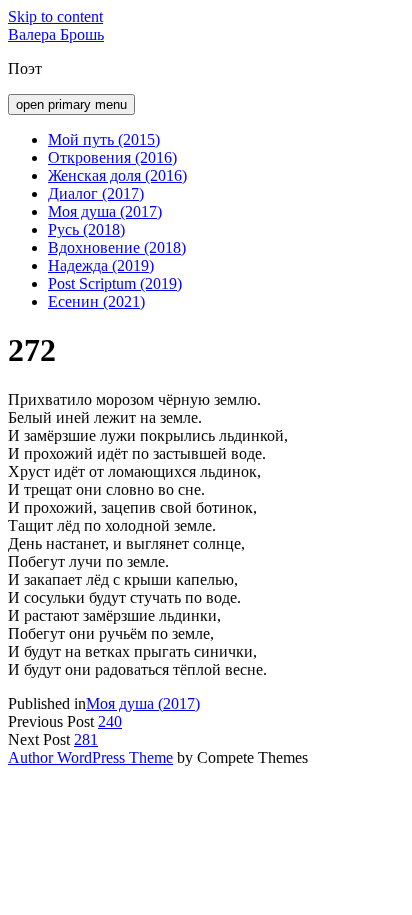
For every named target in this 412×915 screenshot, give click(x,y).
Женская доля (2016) (117, 175)
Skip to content (55, 16)
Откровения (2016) (112, 157)
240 (110, 721)
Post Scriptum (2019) (115, 283)
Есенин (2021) (96, 301)
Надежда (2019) (101, 265)
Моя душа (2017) (105, 211)
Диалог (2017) (96, 193)
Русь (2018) (86, 229)
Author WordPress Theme (90, 757)
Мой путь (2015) (104, 139)
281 (86, 739)
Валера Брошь (56, 34)
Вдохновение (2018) (117, 247)
